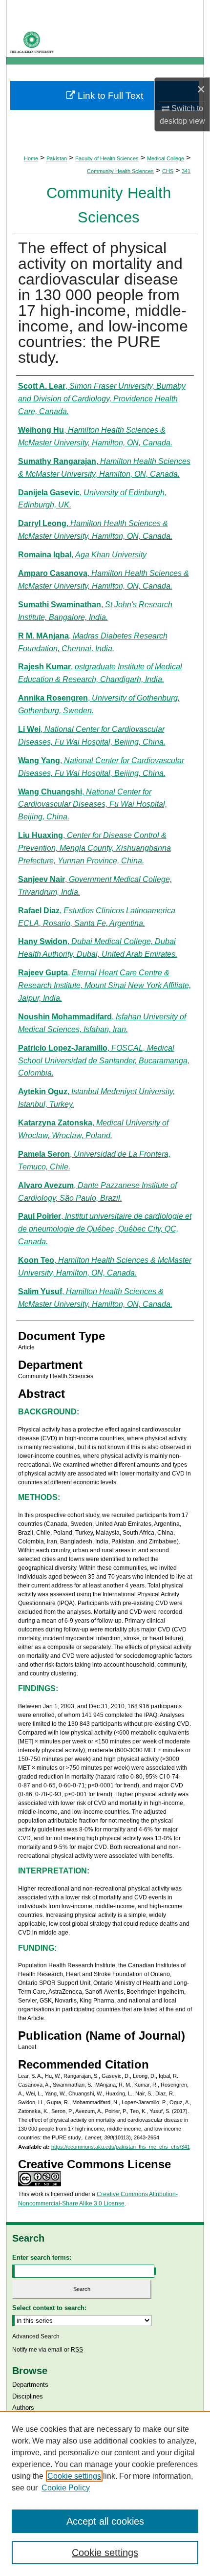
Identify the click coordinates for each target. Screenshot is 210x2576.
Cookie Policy (66, 2488)
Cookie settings (74, 2476)
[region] (105, 2493)
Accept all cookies (105, 2521)
